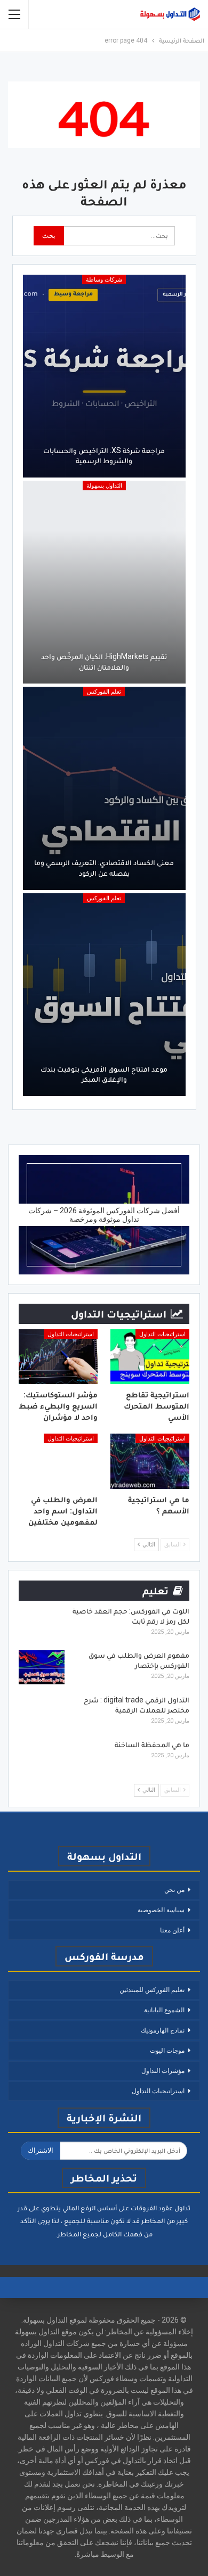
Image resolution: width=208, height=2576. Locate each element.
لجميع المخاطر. (79, 2234)
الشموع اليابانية (164, 2010)
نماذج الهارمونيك (163, 2030)
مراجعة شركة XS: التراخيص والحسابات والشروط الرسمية (104, 456)
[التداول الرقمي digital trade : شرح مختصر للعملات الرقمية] (42, 1712)
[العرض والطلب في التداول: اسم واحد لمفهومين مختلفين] (58, 1461)
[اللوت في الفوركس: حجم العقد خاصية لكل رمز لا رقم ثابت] (42, 1623)
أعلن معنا (172, 1930)
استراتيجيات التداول (162, 1334)
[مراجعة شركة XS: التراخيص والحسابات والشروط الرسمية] (104, 376)
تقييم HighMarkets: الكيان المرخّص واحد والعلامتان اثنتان (104, 662)
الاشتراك (41, 2150)
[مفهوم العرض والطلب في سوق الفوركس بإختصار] (42, 1667)
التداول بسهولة (104, 486)
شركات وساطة (104, 280)
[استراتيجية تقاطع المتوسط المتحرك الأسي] (150, 1357)
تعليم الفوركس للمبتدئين (152, 1990)
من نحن (174, 1890)
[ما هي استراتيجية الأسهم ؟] (150, 1461)
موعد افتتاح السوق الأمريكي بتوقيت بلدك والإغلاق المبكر (104, 1074)
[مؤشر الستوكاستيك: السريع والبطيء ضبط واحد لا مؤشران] (58, 1357)
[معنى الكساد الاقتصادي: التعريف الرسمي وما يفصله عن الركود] (104, 788)
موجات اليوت (167, 2051)
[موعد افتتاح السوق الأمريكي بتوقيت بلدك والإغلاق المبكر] (104, 995)
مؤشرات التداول (163, 2071)
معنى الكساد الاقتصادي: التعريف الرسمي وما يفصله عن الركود (104, 868)
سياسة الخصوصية (161, 1910)
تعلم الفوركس (104, 692)
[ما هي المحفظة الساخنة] (42, 1757)
